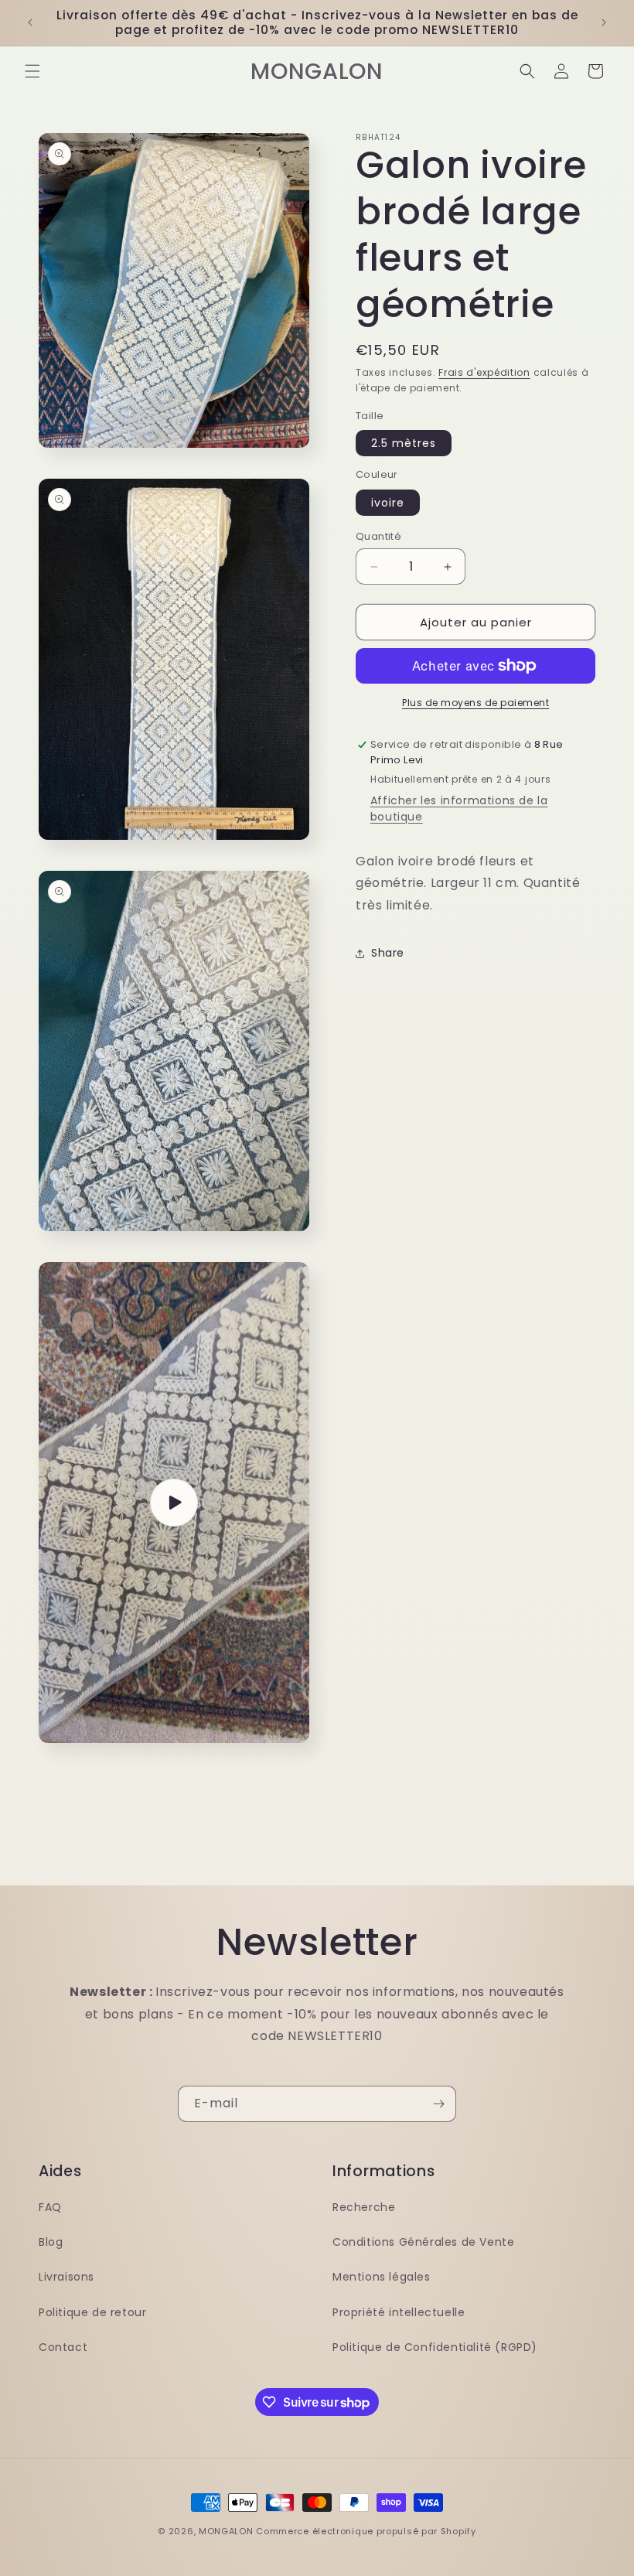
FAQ (50, 2207)
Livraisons (66, 2277)
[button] (32, 71)
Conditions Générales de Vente (423, 2242)
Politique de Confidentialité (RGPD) (435, 2347)
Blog (51, 2242)
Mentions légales (382, 2277)
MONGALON (226, 2531)
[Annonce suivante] (604, 22)
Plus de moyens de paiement (475, 703)
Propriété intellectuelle (399, 2312)
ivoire (388, 503)
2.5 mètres (404, 443)
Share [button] (388, 953)
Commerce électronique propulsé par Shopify (366, 2531)
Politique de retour (92, 2312)
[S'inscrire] (438, 2104)
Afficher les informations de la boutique (459, 809)
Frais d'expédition (484, 372)
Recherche (364, 2207)
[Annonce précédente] (30, 22)
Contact (63, 2347)
